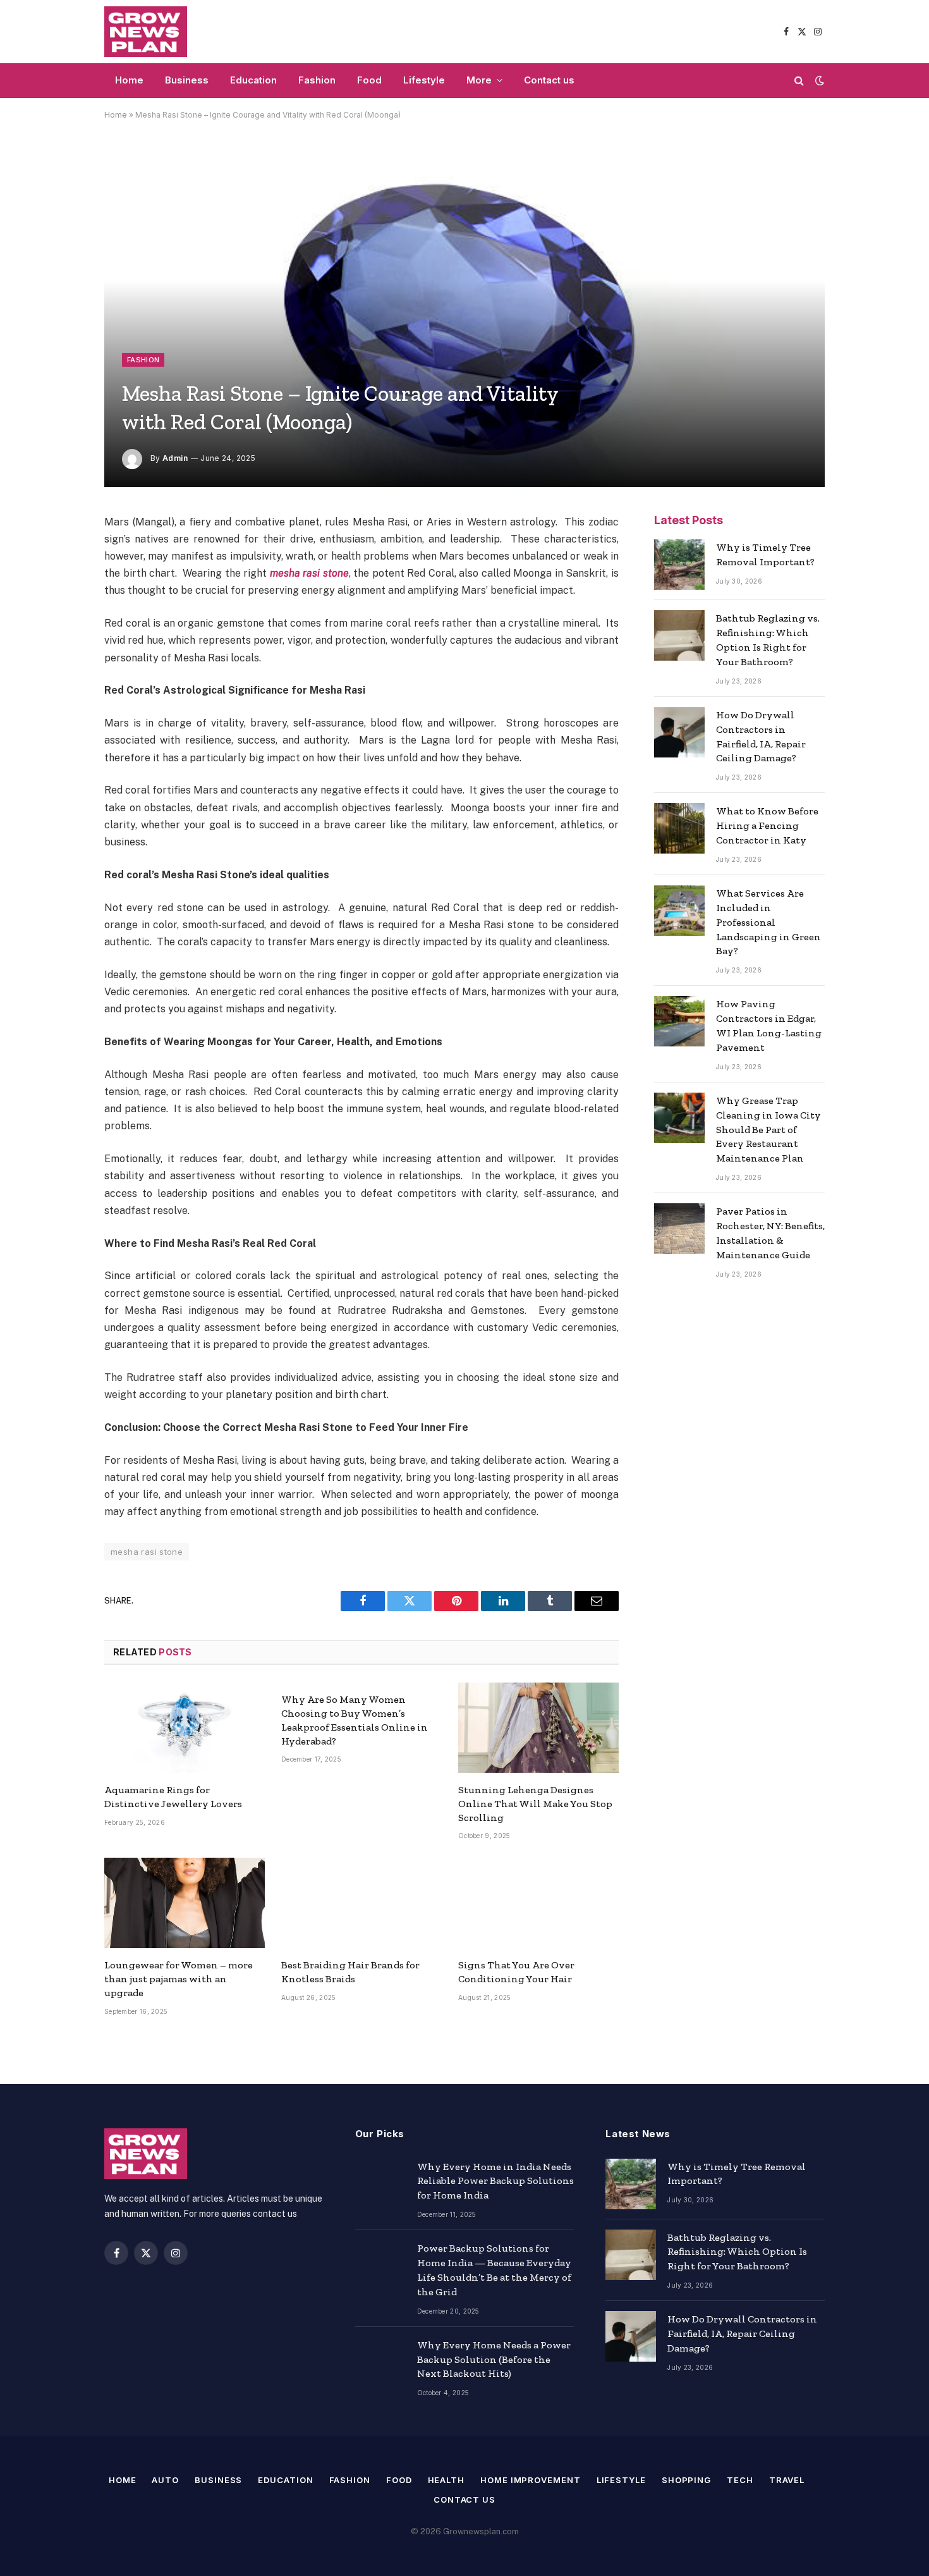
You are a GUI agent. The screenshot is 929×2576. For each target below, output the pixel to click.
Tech (740, 2480)
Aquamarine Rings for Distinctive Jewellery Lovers (173, 1797)
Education (253, 80)
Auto (165, 2480)
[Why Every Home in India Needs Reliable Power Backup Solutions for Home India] (380, 2184)
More (479, 80)
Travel (787, 2480)
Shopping (686, 2480)
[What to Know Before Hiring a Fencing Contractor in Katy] (679, 828)
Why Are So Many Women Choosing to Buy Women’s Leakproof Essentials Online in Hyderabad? (355, 1720)
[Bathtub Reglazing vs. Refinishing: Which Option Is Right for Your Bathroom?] (679, 635)
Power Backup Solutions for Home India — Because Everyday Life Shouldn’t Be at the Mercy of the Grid (494, 2270)
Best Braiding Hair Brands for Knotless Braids (350, 1972)
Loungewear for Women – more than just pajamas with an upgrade (179, 1979)
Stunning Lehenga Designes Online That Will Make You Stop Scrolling (535, 1804)
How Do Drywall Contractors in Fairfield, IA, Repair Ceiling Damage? (761, 737)
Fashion (317, 80)
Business (187, 80)
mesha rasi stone (309, 573)
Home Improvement (531, 2480)
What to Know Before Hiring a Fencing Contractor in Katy (767, 825)
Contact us (549, 80)
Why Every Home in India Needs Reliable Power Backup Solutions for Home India (495, 2181)
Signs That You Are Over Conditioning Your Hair (516, 1972)
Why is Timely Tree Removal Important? (765, 555)
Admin (175, 458)
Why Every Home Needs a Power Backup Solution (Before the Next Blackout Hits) (494, 2359)
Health (446, 2480)
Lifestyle (424, 80)
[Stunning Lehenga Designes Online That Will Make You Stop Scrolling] (538, 1728)
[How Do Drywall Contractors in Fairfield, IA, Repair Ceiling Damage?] (679, 732)
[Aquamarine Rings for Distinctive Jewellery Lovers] (185, 1728)
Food (369, 80)
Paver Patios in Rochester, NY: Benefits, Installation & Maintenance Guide (770, 1233)
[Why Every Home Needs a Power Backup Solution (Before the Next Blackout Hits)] (380, 2362)
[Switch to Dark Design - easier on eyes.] (818, 80)
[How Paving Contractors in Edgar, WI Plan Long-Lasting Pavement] (679, 1021)
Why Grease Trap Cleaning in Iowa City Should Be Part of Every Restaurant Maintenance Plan (768, 1130)
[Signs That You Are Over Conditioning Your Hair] (538, 1903)
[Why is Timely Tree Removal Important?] (679, 565)
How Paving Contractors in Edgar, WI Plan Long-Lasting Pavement (769, 1026)
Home (129, 80)
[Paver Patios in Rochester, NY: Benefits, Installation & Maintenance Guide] (679, 1229)
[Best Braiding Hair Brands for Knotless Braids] (361, 1903)
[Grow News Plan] (146, 32)
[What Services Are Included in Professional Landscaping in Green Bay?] (679, 911)
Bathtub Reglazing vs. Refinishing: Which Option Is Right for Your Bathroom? (768, 640)
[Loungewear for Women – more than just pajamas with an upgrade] (185, 1903)
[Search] (799, 81)
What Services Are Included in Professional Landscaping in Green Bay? (768, 922)
